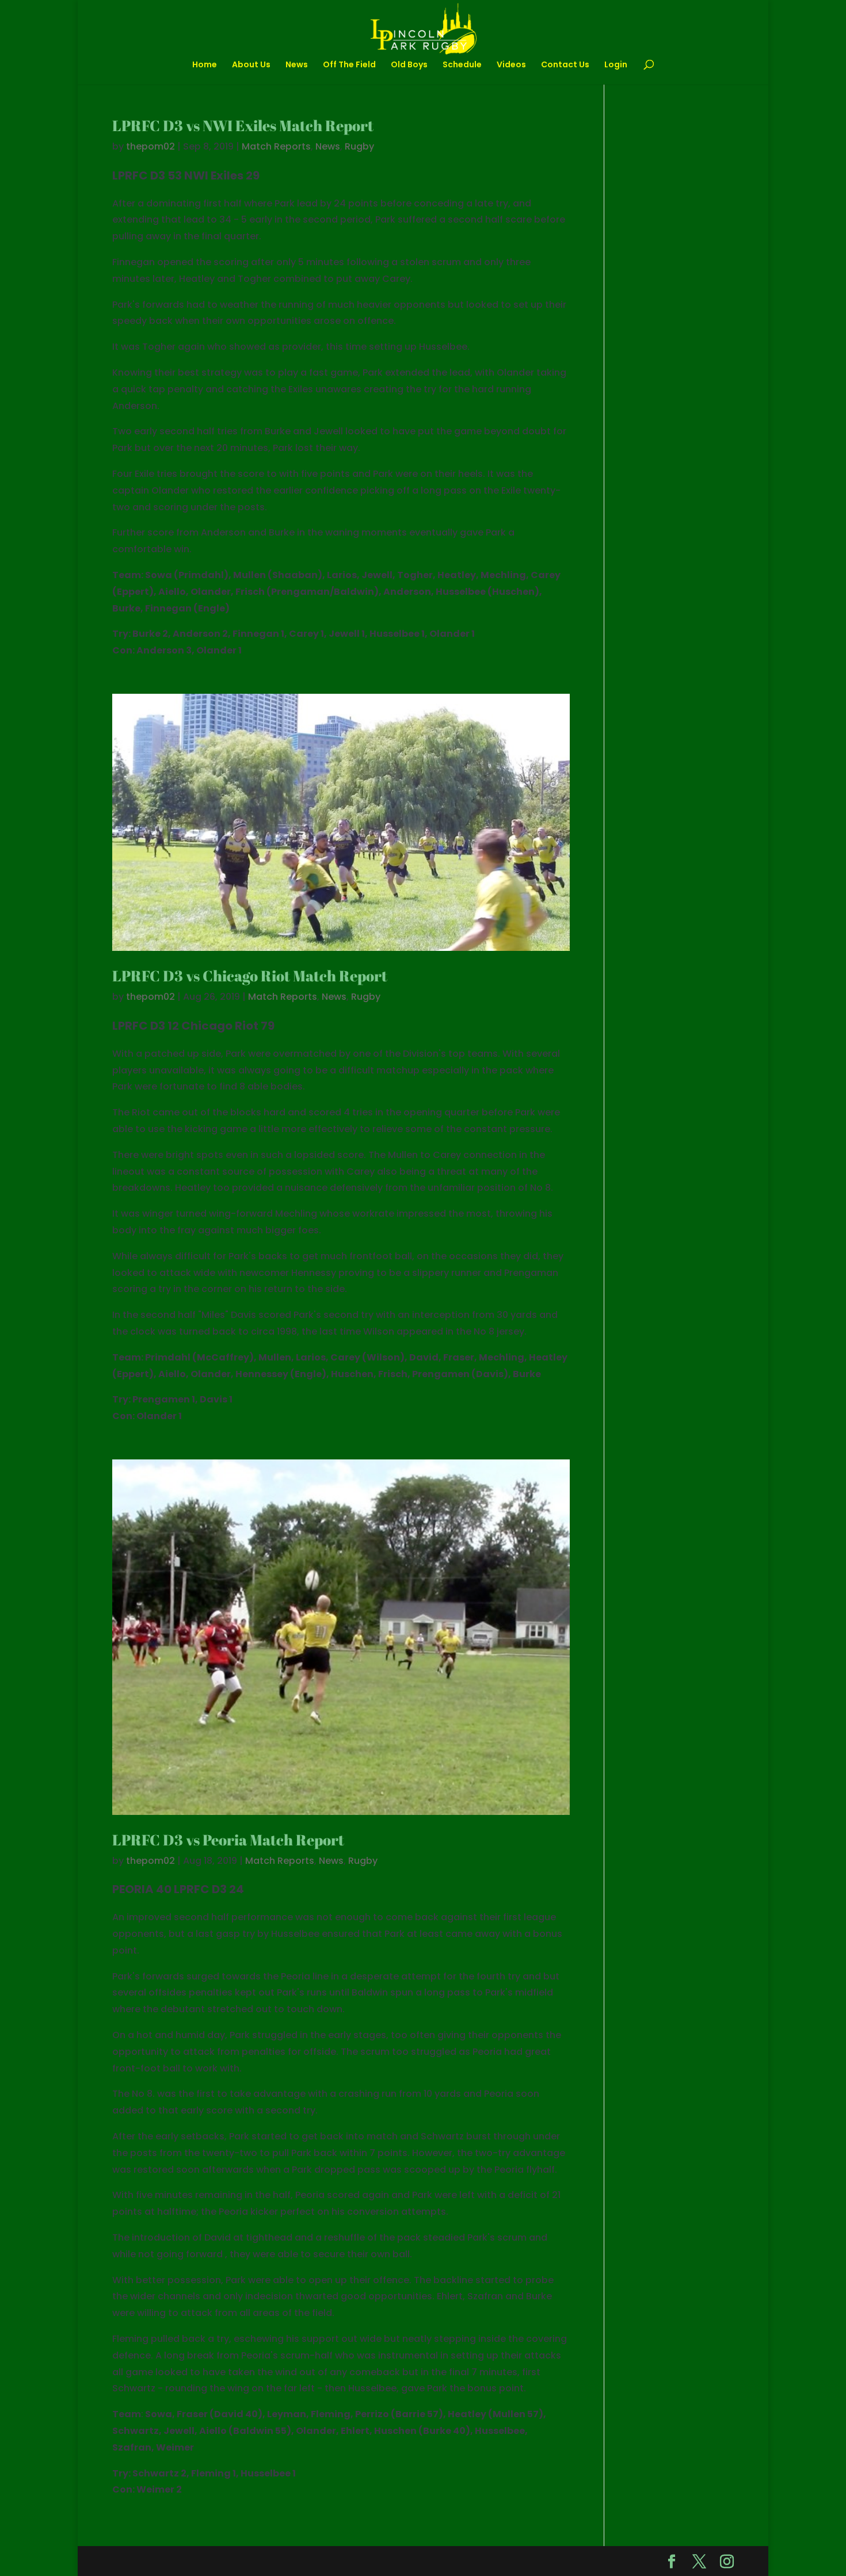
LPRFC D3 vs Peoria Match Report (228, 1840)
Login (616, 65)
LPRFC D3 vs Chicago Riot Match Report (250, 976)
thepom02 (150, 146)
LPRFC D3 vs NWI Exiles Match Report (243, 125)
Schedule (462, 65)
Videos (511, 65)
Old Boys (409, 65)
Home (205, 65)
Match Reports (276, 146)
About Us (251, 65)
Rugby (359, 146)
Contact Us (565, 65)
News (297, 65)
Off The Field (349, 65)
